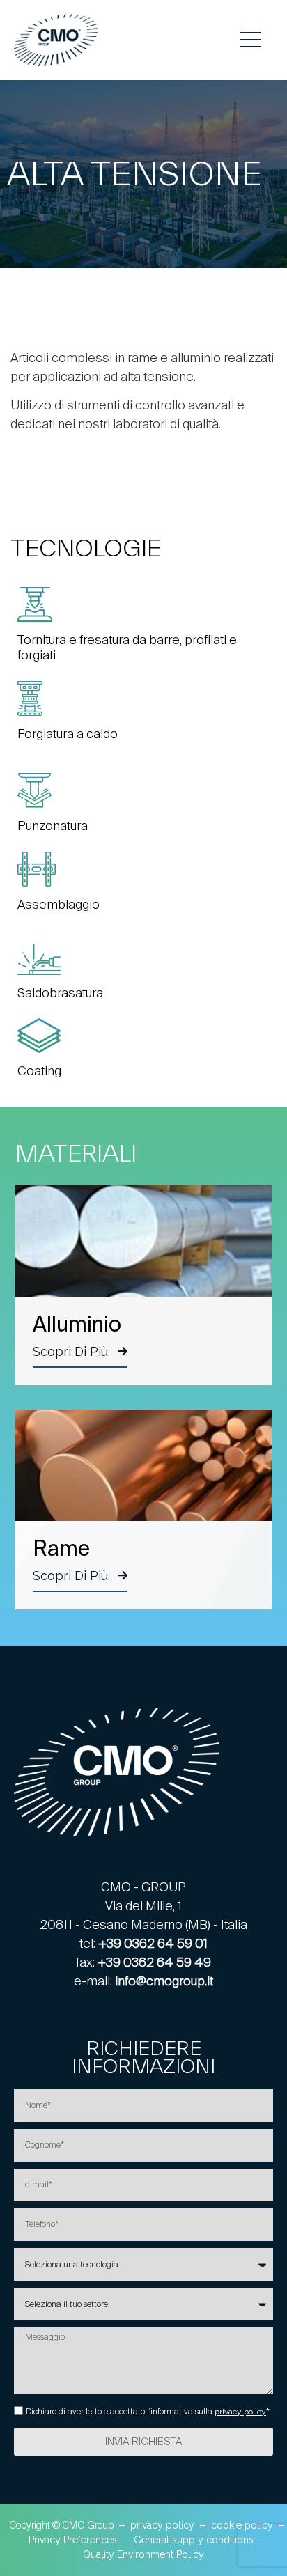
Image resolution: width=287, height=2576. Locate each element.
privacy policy (240, 2412)
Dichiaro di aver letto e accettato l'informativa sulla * (148, 2412)
